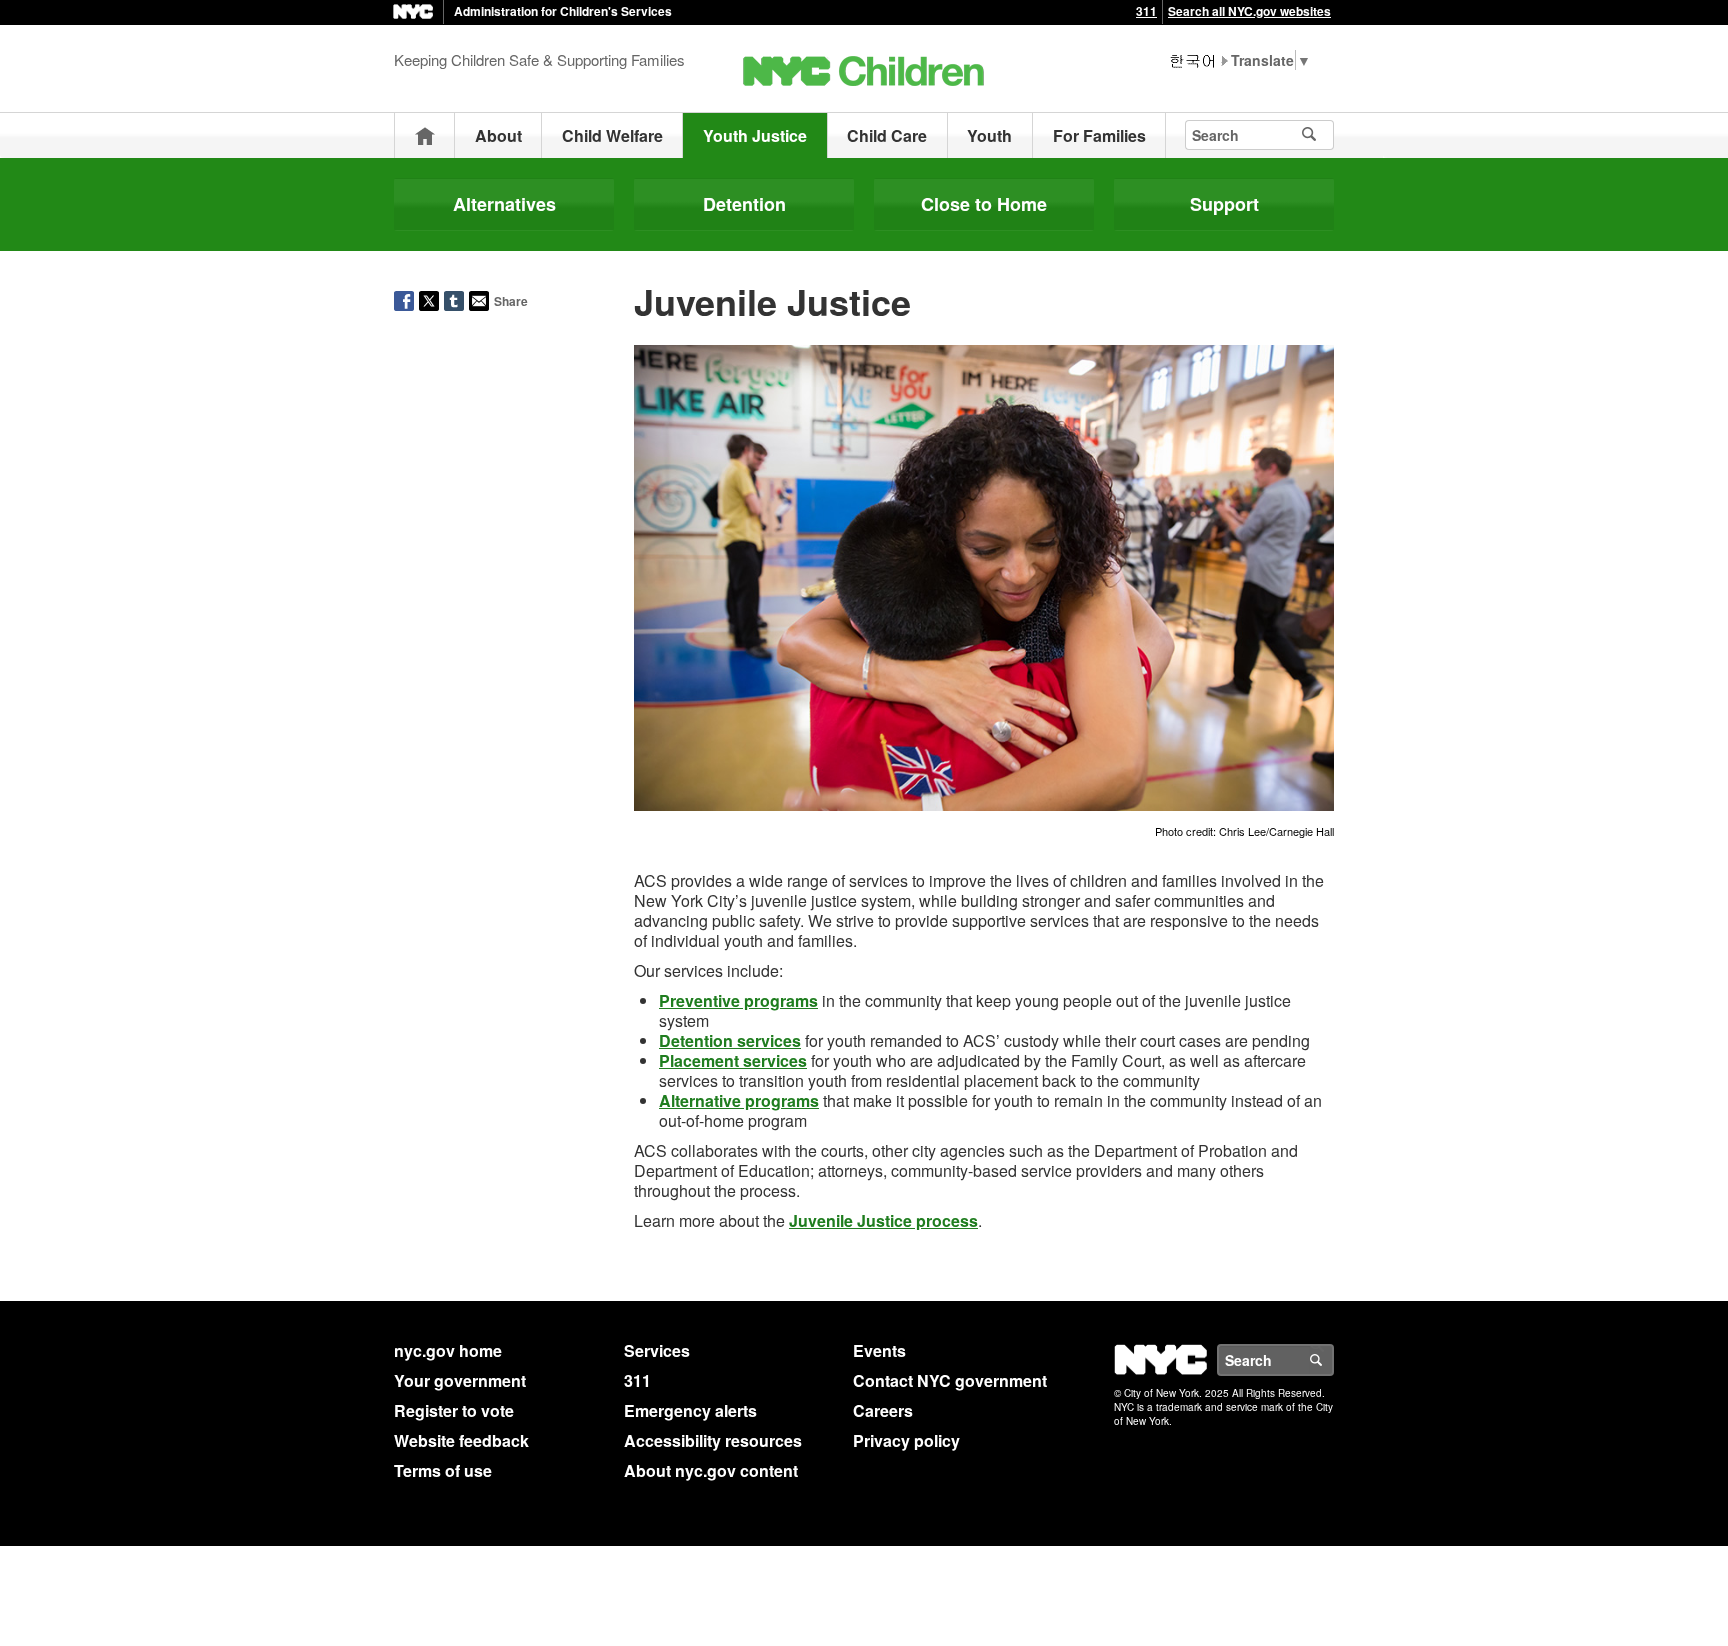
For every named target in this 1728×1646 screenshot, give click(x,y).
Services (657, 1350)
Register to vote (454, 1410)
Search (1333, 1360)
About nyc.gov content (711, 1470)
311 (1146, 11)
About (498, 135)
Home (425, 135)
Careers (883, 1410)
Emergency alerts (690, 1410)
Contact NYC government (950, 1380)
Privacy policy (906, 1440)
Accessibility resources (713, 1440)
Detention (744, 204)
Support (1224, 204)
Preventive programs (738, 1000)
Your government (460, 1380)
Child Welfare (612, 135)
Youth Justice (755, 135)
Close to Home (984, 204)
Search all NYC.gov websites (1249, 11)
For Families (1099, 135)
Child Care (887, 135)
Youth (989, 135)
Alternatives (504, 204)
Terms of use (443, 1470)
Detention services (730, 1040)
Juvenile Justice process (883, 1220)
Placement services (733, 1060)
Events (879, 1350)
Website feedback (461, 1440)
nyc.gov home (448, 1350)
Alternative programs (739, 1100)
